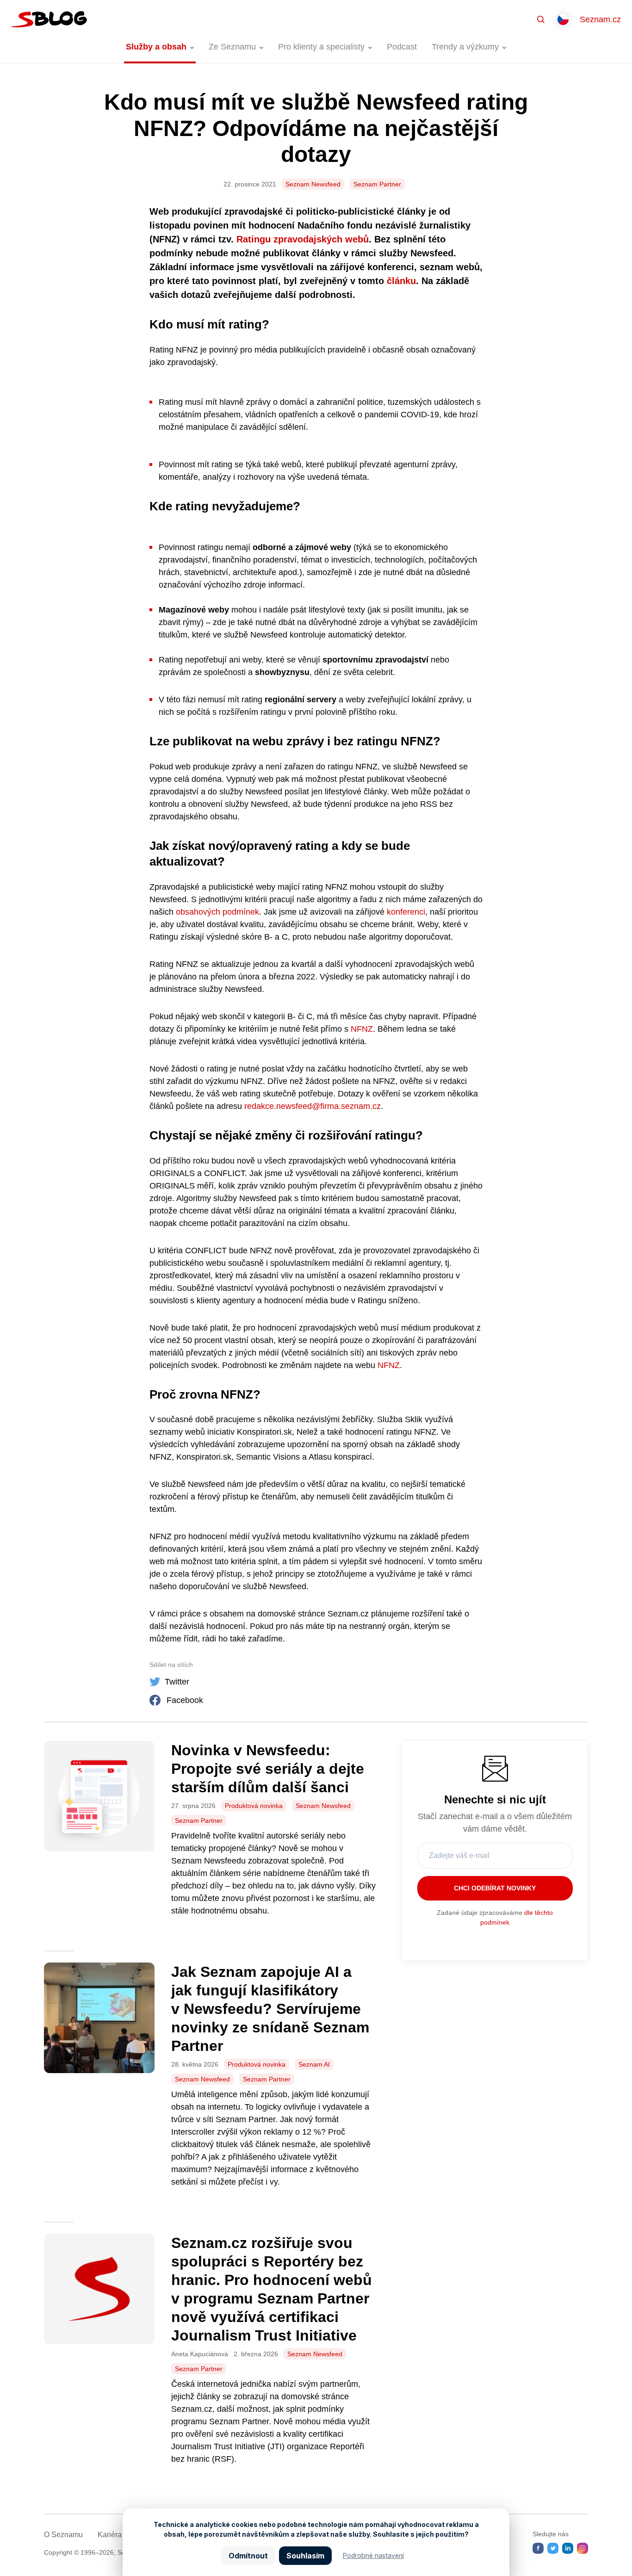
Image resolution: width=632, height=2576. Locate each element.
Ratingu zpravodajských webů (303, 239)
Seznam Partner (377, 184)
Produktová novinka (254, 1806)
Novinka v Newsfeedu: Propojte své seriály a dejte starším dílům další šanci (268, 1769)
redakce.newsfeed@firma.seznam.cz (313, 1106)
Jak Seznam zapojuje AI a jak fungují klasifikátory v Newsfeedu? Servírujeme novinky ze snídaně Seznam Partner (270, 2009)
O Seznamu (63, 2535)
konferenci (405, 912)
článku (401, 281)
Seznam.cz (600, 19)
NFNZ (362, 1029)
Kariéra (110, 2535)
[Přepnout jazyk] (563, 19)
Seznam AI (314, 2064)
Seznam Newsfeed (313, 184)
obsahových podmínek (216, 912)
